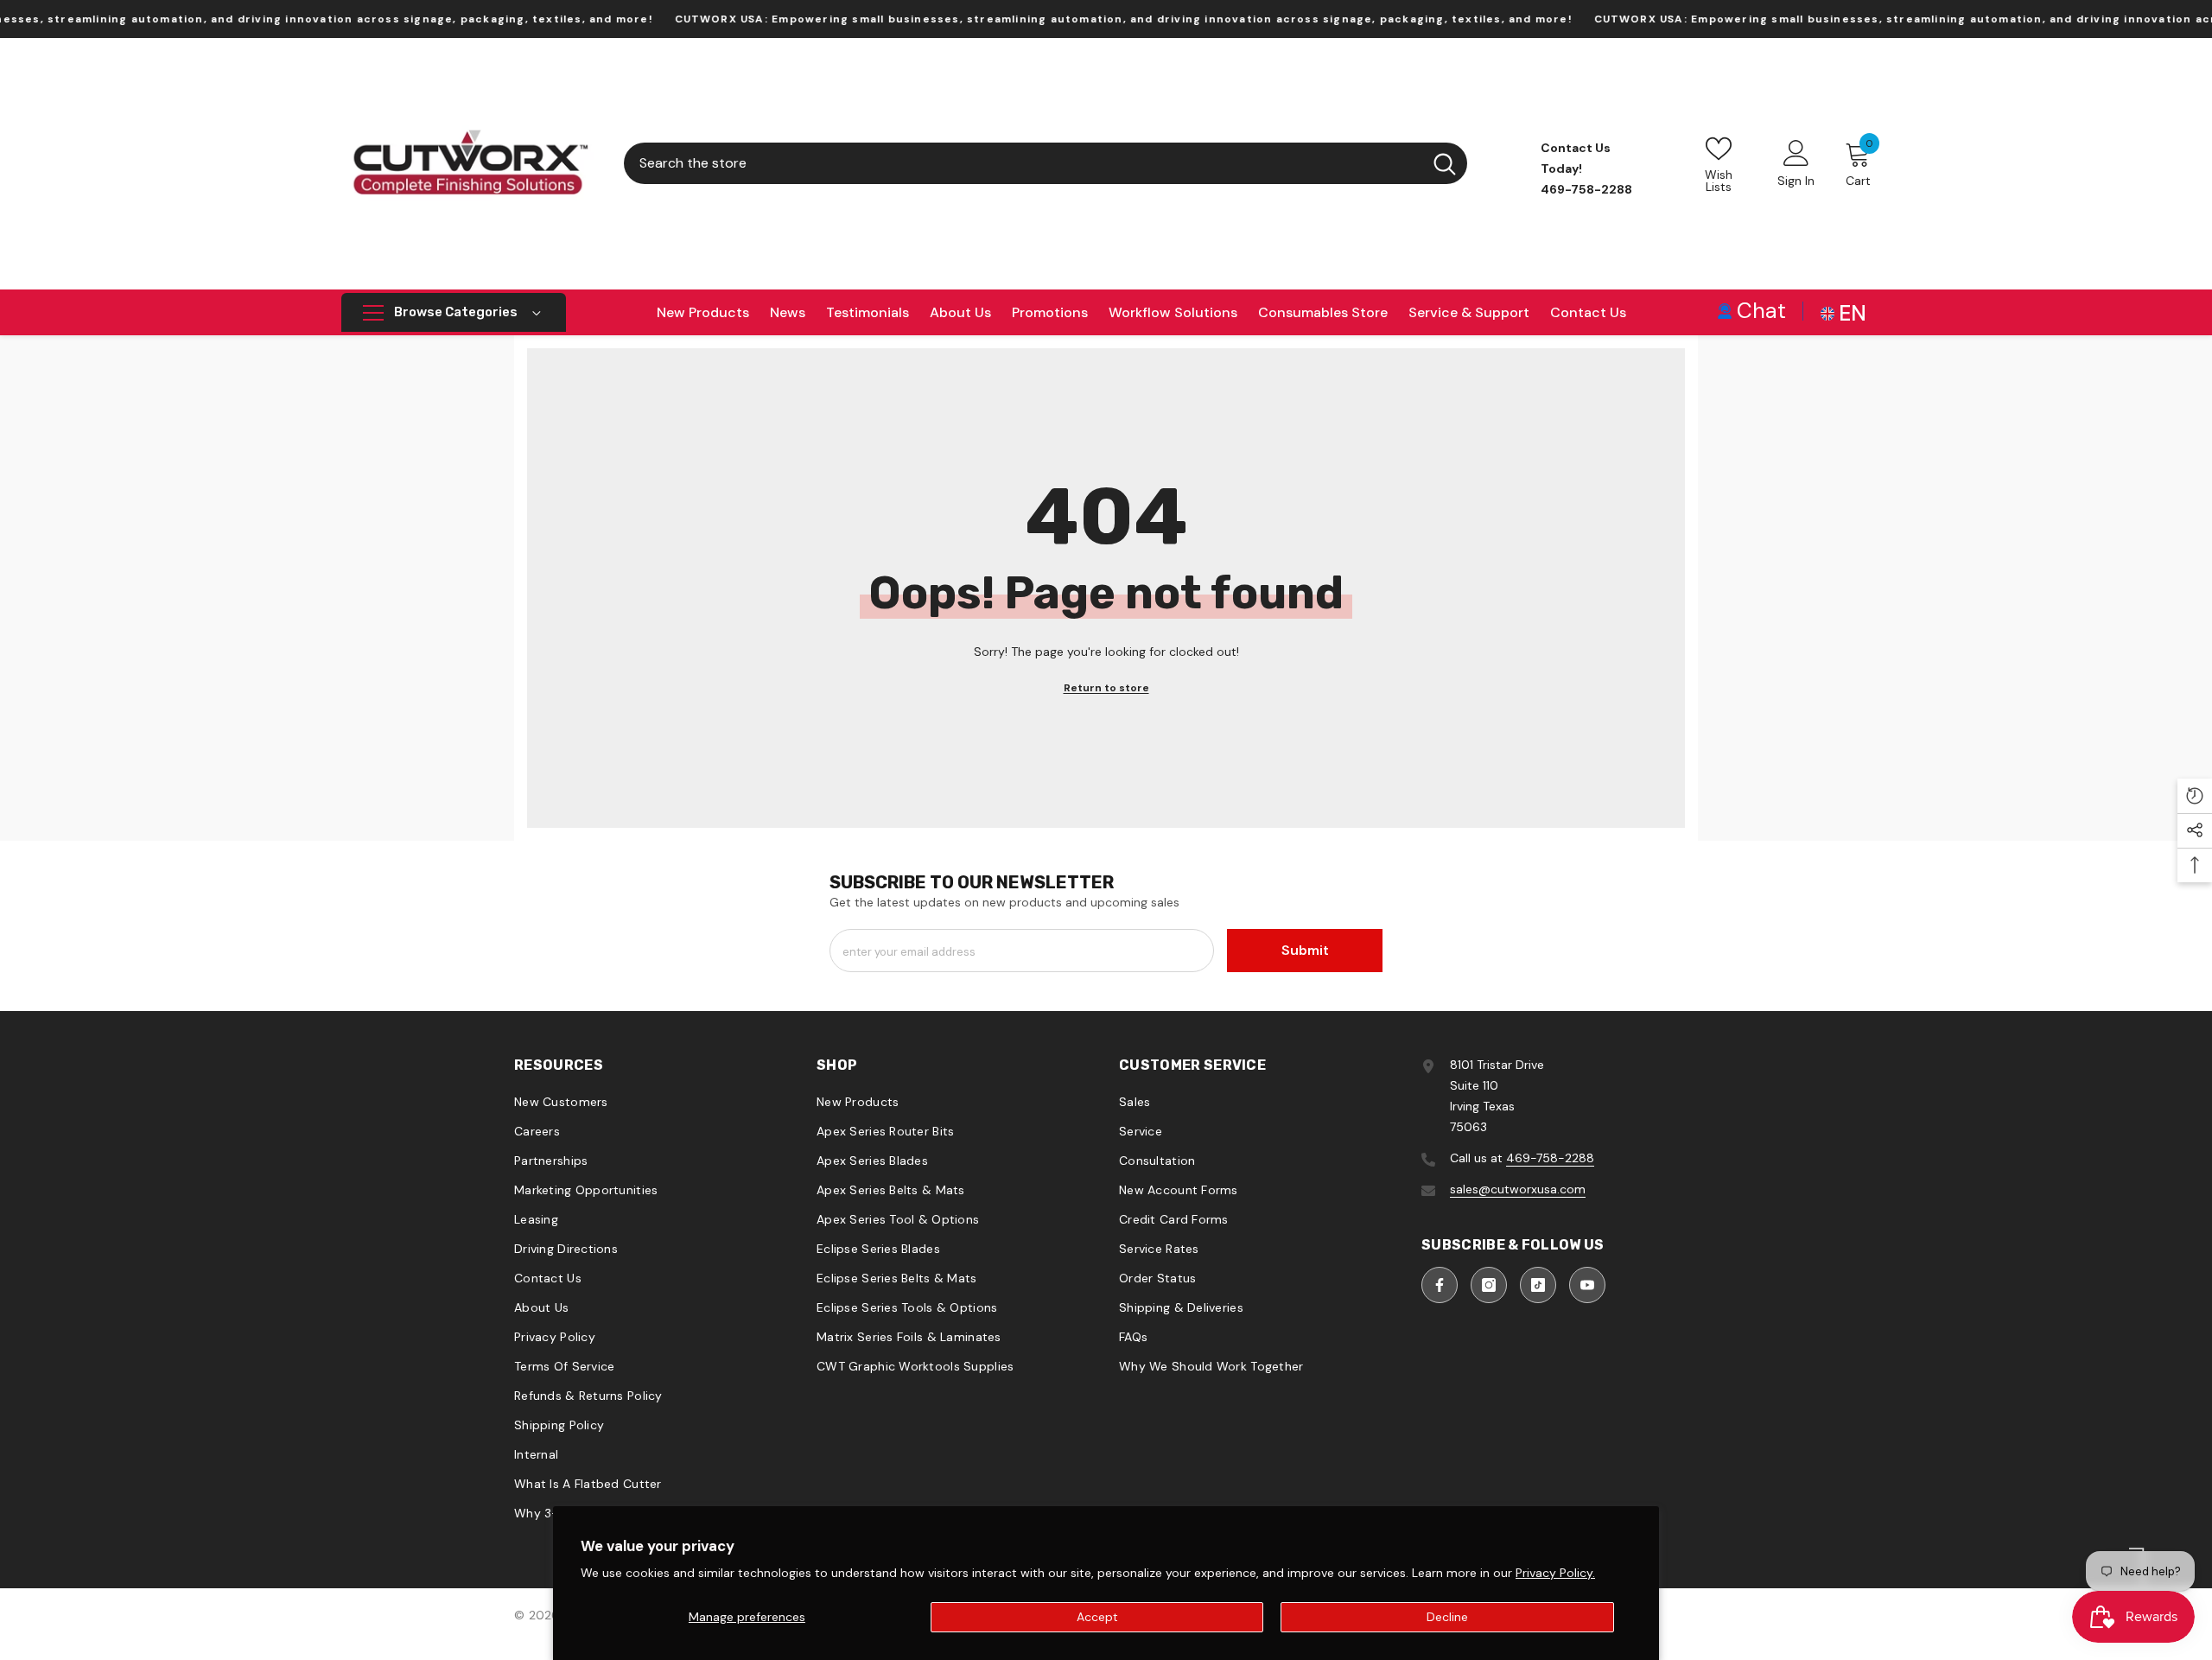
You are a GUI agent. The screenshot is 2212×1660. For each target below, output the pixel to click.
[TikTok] (1538, 1285)
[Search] (1046, 163)
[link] (1751, 310)
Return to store (1106, 688)
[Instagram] (1489, 1285)
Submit (1305, 950)
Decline (1447, 1617)
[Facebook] (1440, 1285)
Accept (1097, 1617)
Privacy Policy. (1555, 1573)
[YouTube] (1587, 1285)
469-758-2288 (1550, 1158)
